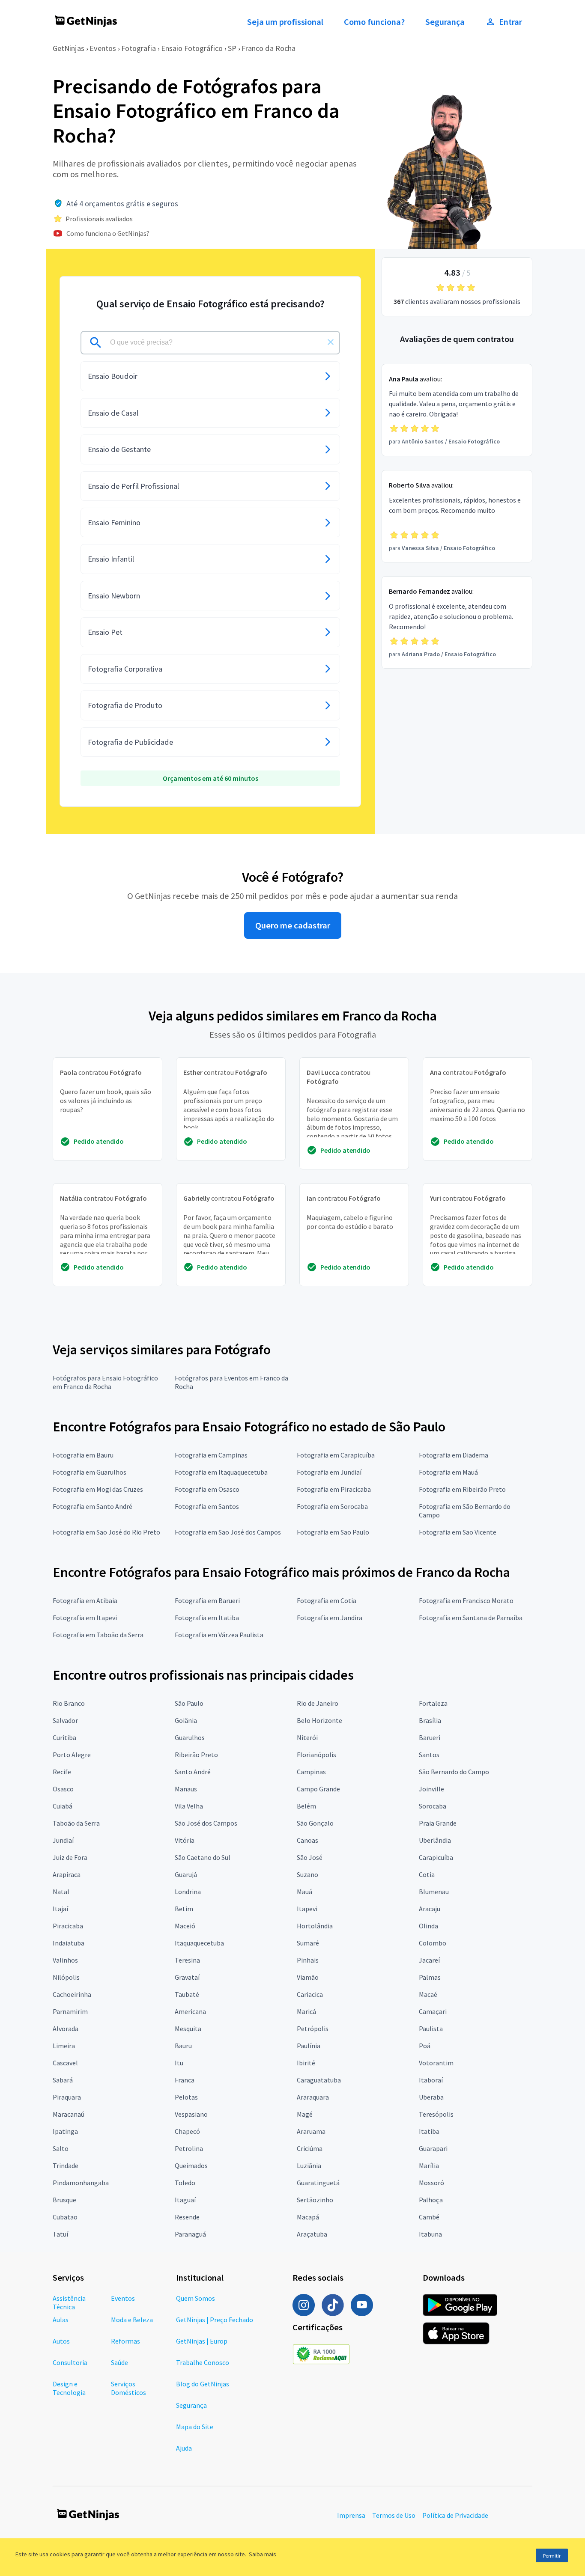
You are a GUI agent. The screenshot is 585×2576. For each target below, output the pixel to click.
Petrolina (189, 2148)
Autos (61, 2341)
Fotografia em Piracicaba (334, 1489)
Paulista (431, 2029)
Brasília (430, 1720)
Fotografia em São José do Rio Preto (106, 1532)
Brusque (64, 2200)
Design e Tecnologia (69, 2388)
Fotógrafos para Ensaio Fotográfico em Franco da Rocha (105, 1382)
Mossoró (431, 2183)
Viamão (308, 1977)
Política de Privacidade (455, 2515)
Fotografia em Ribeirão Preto (462, 1489)
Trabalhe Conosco (203, 2362)
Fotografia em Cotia (327, 1600)
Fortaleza (433, 1703)
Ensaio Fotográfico (192, 48)
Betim (184, 1909)
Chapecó (187, 2131)
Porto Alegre (72, 1755)
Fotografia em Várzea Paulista (219, 1635)
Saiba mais (263, 2554)
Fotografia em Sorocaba (332, 1506)
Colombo (433, 1943)
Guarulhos (190, 1737)
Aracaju (430, 1909)
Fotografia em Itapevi (85, 1618)
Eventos (103, 48)
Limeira (64, 2046)
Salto (61, 2148)
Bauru (183, 2046)
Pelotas (186, 2097)
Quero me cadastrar (293, 925)
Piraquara (67, 2097)
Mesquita (188, 2029)
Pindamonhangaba (81, 2183)
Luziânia (309, 2166)
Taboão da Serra (76, 1823)
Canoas (307, 1840)
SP (232, 48)
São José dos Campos (206, 1823)
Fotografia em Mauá (448, 1472)
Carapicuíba (436, 1857)
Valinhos (65, 1960)
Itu (179, 2063)
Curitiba (64, 1737)
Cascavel (65, 2063)
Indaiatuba (69, 1943)
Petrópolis (313, 2029)
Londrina (188, 1892)
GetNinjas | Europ (202, 2341)
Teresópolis (436, 2114)
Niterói (307, 1737)
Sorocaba (433, 1806)
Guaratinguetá (318, 2183)
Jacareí (429, 1960)
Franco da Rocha (269, 48)
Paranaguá (190, 2234)
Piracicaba (68, 1926)
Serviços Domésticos (128, 2388)
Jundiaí (63, 1840)
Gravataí (187, 1977)
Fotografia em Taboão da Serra (98, 1635)
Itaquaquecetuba (199, 1943)
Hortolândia (315, 1926)
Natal (61, 1892)
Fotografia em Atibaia (85, 1600)
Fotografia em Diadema (454, 1455)
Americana (190, 2011)
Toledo (185, 2183)
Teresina (187, 1960)
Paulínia (309, 2046)
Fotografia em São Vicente (458, 1532)
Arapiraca (67, 1874)
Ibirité (306, 2063)
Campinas (311, 1772)
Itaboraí (431, 2080)
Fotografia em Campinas (211, 1455)
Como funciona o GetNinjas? (108, 233)
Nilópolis (66, 1977)
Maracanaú (69, 2114)
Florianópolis (316, 1755)
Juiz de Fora (70, 1857)
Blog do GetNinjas (203, 2384)
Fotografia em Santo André (93, 1506)
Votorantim (436, 2063)
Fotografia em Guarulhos (90, 1472)
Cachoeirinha (72, 1994)
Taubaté (187, 1994)
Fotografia (139, 48)
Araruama (311, 2131)
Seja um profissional (285, 22)
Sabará (63, 2080)
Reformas (125, 2341)
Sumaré (308, 1943)
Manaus (186, 1789)
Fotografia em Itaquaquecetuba (221, 1472)
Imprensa (351, 2515)
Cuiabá (63, 1806)
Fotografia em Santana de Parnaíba (471, 1618)
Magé (305, 2114)
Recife (62, 1772)
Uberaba (431, 2097)
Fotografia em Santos (207, 1506)
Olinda (428, 1926)
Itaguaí (185, 2200)
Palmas (430, 1977)
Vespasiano (191, 2114)
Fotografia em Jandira (330, 1618)
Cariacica (310, 1994)
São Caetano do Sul (203, 1857)
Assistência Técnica (69, 2302)
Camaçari (433, 2011)
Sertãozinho (315, 2200)
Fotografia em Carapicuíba (336, 1455)
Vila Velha (189, 1806)
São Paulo (189, 1703)
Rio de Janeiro (318, 1703)
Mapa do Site (195, 2427)
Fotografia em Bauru (83, 1455)
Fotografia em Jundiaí (329, 1472)
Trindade (66, 2166)
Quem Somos (195, 2298)
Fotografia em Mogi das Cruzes (98, 1489)
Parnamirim (70, 2011)
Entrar (510, 22)
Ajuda (184, 2448)
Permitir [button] (552, 2556)
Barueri (430, 1737)
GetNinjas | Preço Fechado (215, 2320)
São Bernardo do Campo (454, 1772)
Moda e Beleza (132, 2320)
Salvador (65, 1720)
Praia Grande (438, 1823)
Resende (187, 2217)
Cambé (429, 2217)
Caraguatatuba (319, 2080)
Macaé (428, 1994)
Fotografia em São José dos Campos (228, 1532)
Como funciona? (374, 22)
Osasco (63, 1789)
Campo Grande (318, 1789)
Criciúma (310, 2148)
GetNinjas (69, 48)
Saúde (119, 2362)
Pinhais (308, 1960)
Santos (429, 1755)
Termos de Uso (394, 2515)
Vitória (185, 1840)
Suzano (307, 1874)
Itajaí (60, 1909)
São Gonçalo (315, 1823)
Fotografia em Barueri (207, 1600)
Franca (185, 2080)
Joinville (431, 1789)
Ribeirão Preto (196, 1755)
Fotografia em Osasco (207, 1489)
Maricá (306, 2011)
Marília (429, 2166)
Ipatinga (65, 2131)
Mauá (304, 1892)
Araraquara (313, 2097)
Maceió (185, 1926)
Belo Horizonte (319, 1720)
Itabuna (430, 2234)
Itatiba (429, 2131)
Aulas (61, 2320)
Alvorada (66, 2029)
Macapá (308, 2217)
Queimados (191, 2166)
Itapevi (307, 1909)
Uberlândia (435, 1840)
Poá (425, 2046)
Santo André (193, 1772)
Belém (306, 1806)
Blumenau (434, 1892)
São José (310, 1857)
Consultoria (70, 2362)
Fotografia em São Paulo (333, 1532)
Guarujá (186, 1874)
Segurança (445, 22)
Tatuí (60, 2234)
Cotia (427, 1874)
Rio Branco (69, 1703)
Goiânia (186, 1720)
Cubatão (65, 2217)
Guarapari (433, 2148)
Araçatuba (312, 2234)
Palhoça (431, 2200)
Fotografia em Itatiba (207, 1618)
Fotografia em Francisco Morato (466, 1600)
